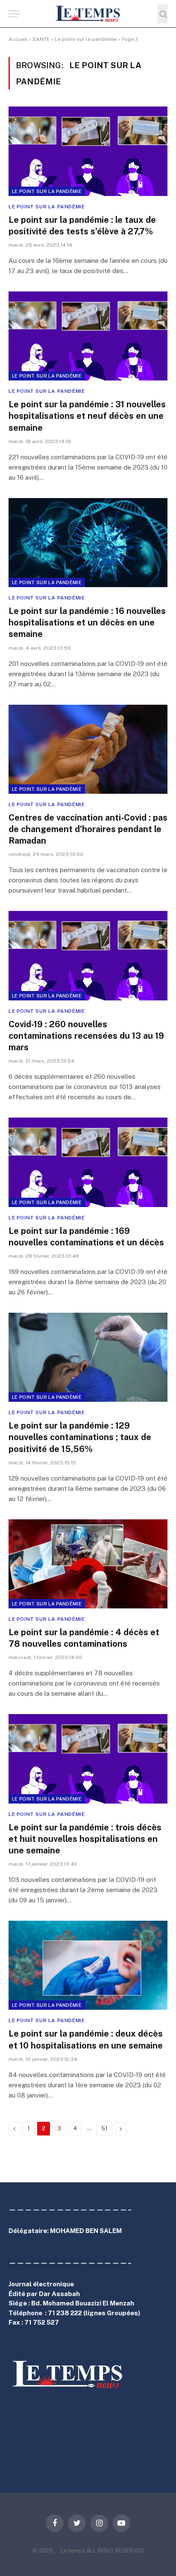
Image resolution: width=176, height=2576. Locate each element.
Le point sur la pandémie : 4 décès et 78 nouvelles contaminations (84, 1638)
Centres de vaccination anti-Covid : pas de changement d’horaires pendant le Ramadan (88, 829)
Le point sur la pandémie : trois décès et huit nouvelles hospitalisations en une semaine (85, 1839)
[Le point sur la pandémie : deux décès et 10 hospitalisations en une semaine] (88, 1965)
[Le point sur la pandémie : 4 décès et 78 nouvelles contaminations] (88, 1564)
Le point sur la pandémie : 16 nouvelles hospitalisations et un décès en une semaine (87, 622)
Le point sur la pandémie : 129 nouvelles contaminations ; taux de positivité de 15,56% (80, 1437)
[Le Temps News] (88, 14)
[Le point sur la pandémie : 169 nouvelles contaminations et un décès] (88, 1162)
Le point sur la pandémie (86, 39)
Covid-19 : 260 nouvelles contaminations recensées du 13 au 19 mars (86, 1036)
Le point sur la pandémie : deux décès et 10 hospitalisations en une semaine (86, 2039)
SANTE (41, 39)
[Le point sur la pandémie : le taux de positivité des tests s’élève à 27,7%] (88, 151)
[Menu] (14, 14)
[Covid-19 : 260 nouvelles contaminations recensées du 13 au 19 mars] (88, 955)
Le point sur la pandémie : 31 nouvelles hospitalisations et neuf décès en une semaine (87, 416)
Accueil (18, 39)
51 (104, 2128)
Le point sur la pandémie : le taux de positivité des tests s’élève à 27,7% (82, 226)
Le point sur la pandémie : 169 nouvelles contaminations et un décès (86, 1237)
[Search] (163, 14)
